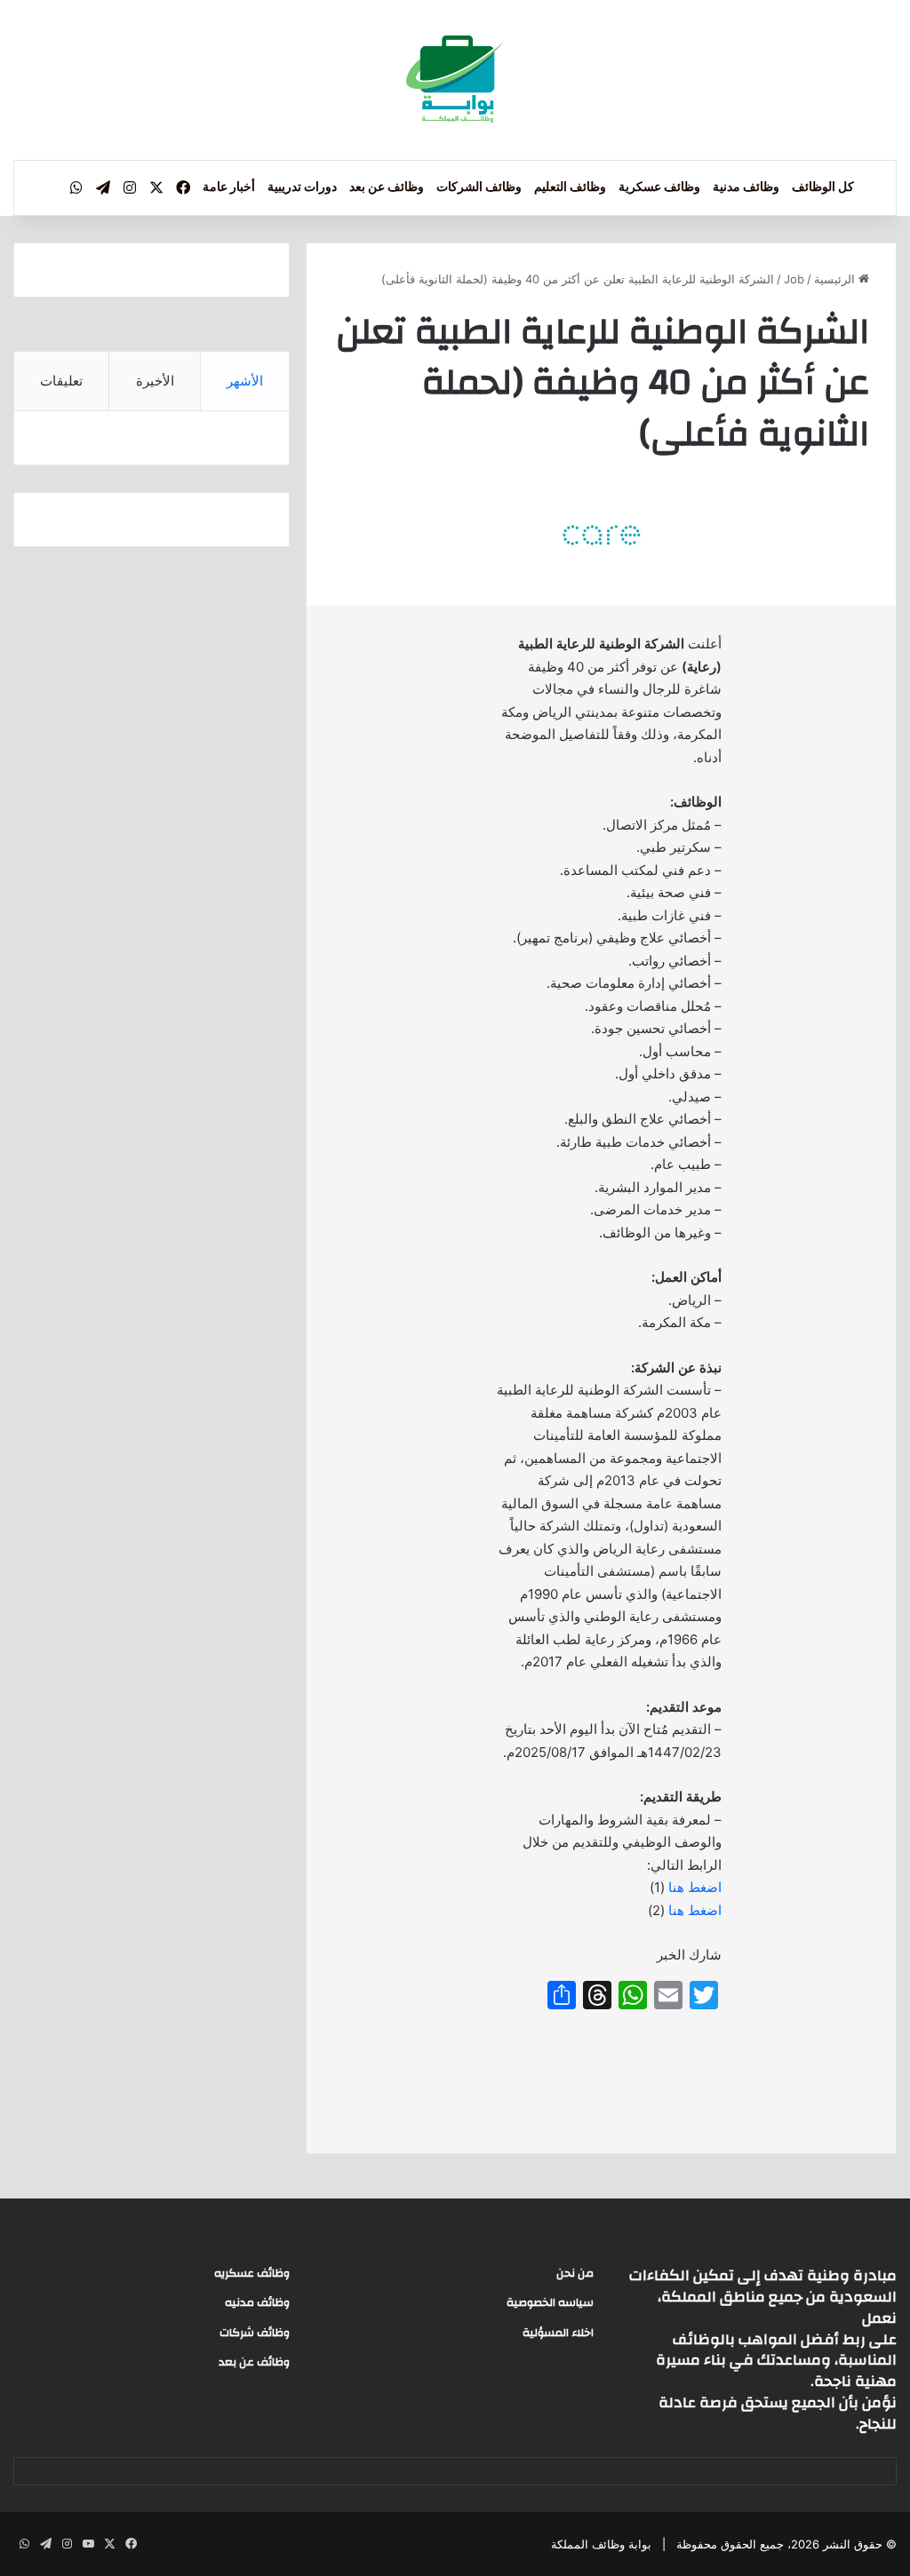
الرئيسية (836, 279)
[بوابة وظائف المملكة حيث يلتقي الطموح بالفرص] (455, 80)
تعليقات (61, 381)
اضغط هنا (695, 1887)
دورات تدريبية (302, 187)
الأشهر (245, 381)
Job (794, 279)
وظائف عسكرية (659, 187)
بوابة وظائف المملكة (601, 2544)
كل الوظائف (823, 187)
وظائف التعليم (570, 187)
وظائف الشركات (479, 187)
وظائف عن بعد (387, 187)
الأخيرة (155, 381)
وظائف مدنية (746, 187)
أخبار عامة (229, 187)
